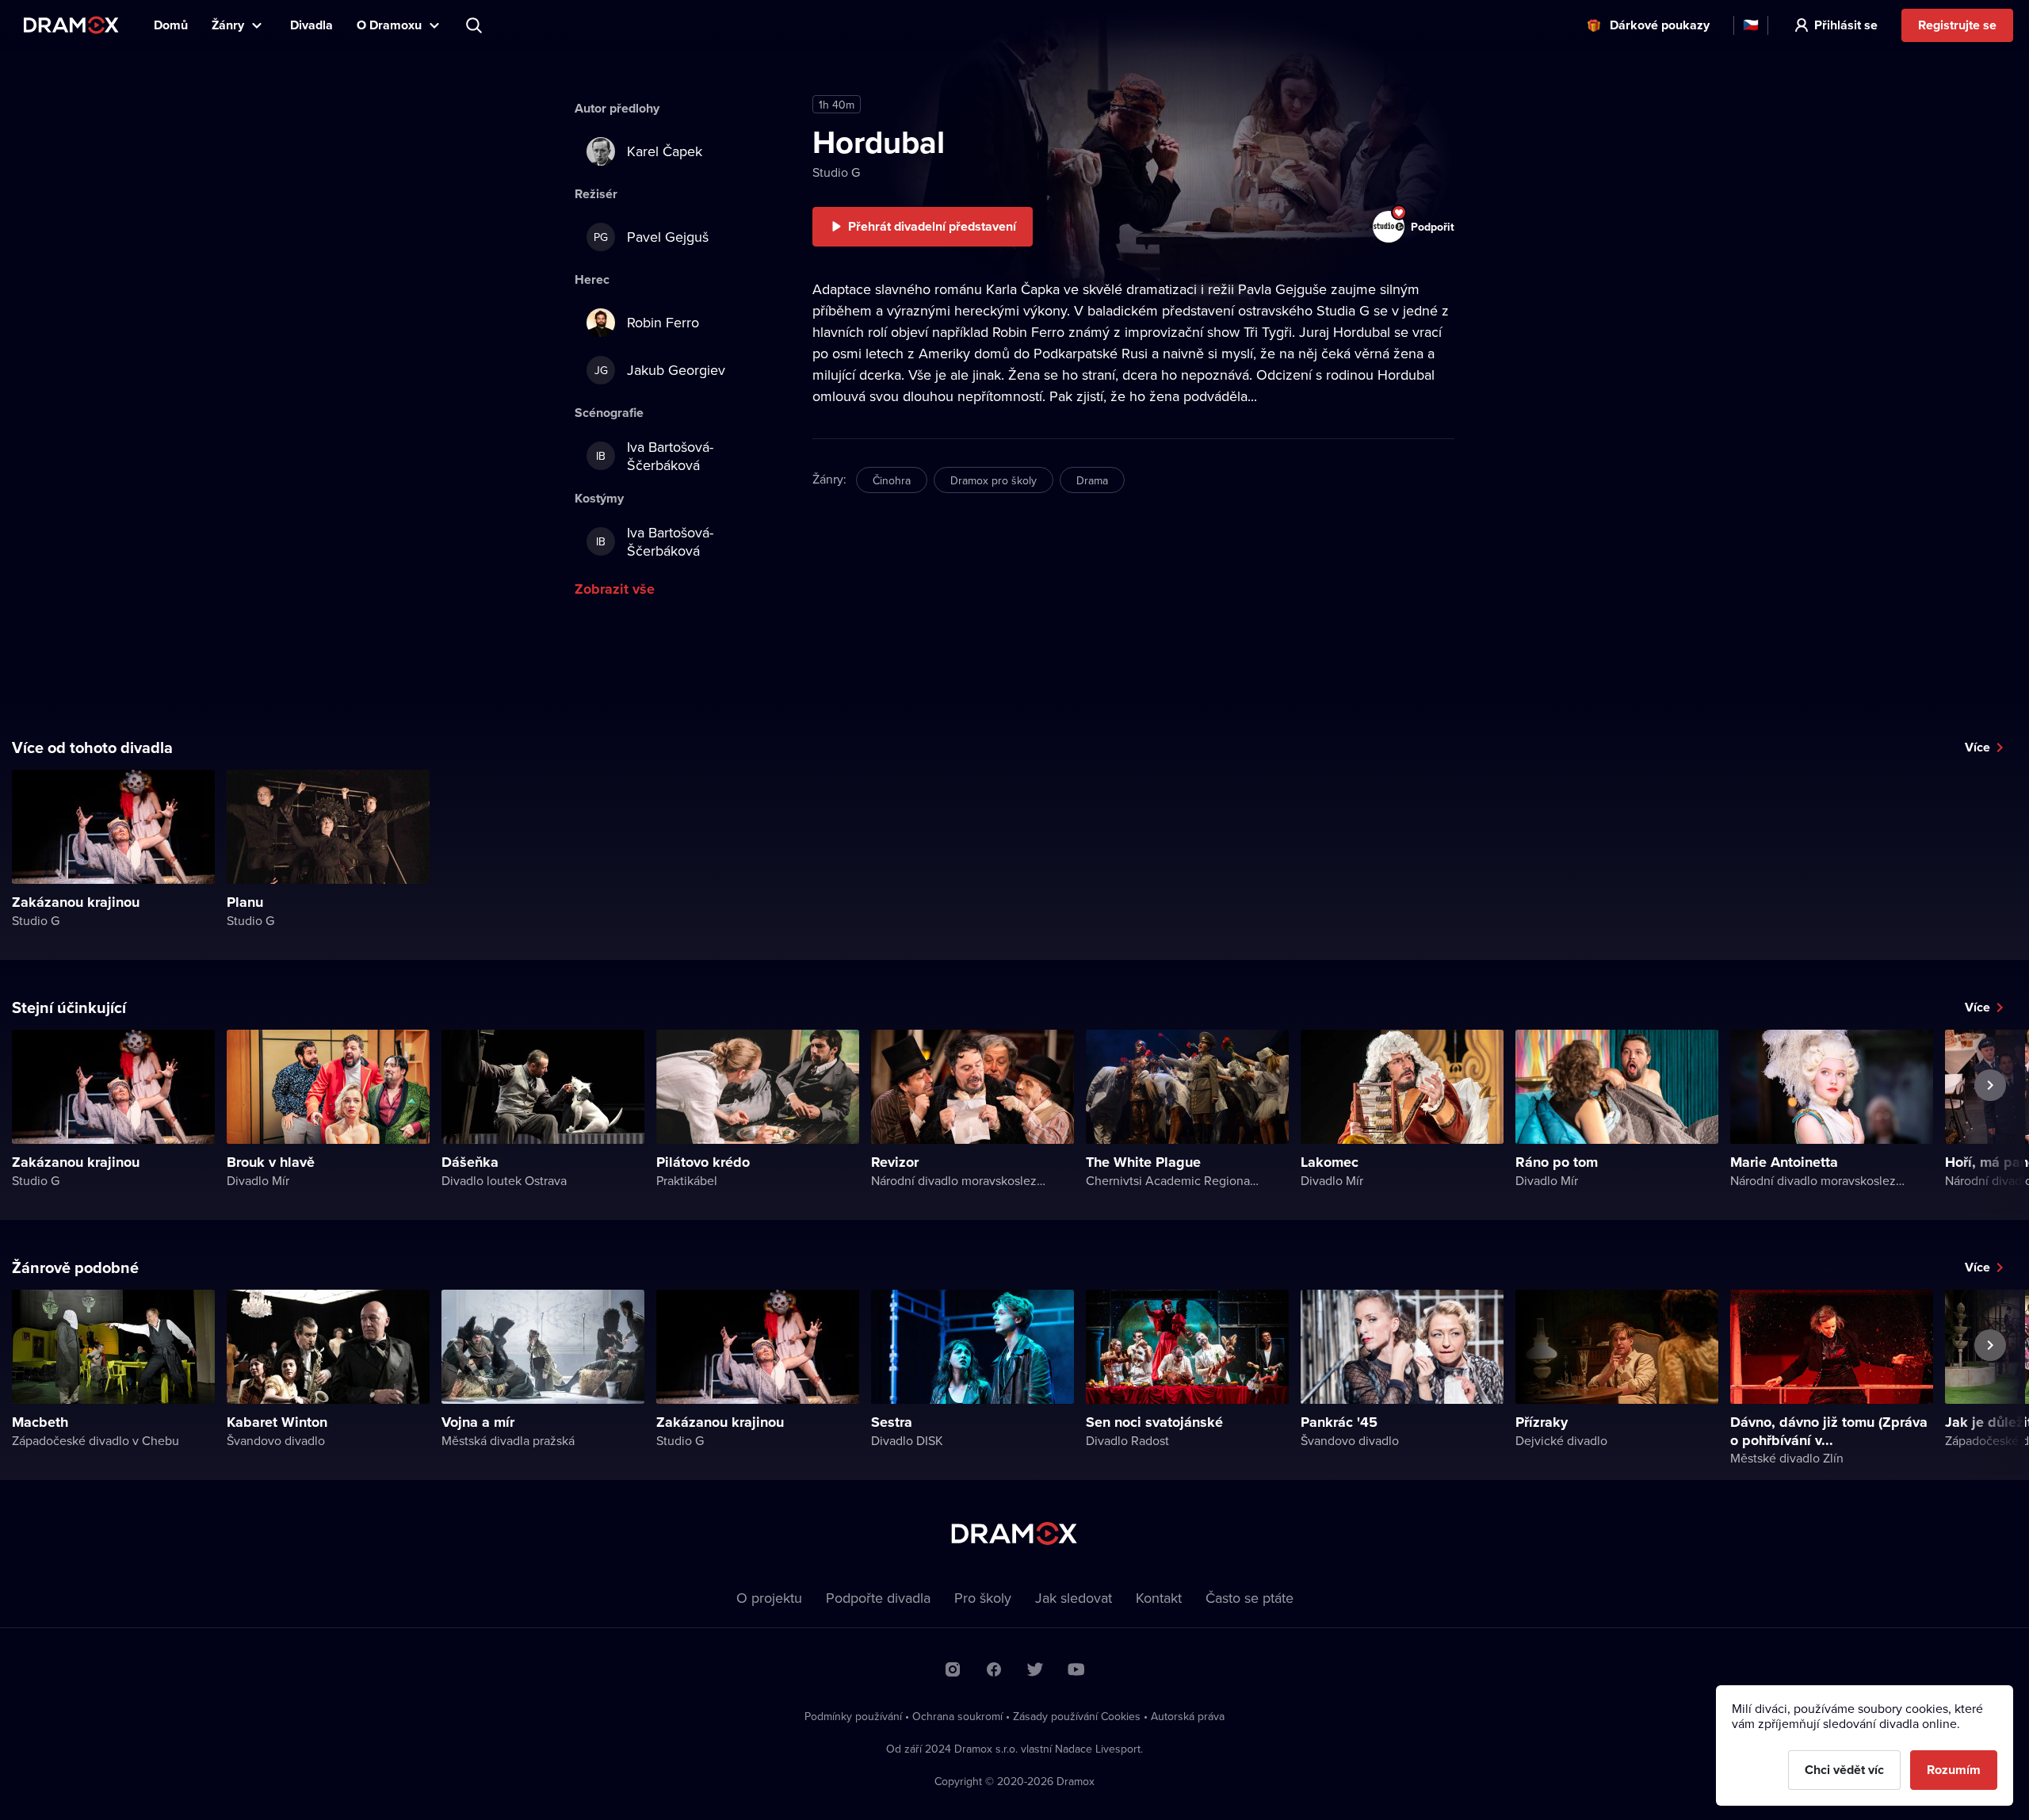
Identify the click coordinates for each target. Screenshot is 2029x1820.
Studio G (836, 172)
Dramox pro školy (993, 480)
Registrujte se (1957, 25)
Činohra (892, 480)
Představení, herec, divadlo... (476, 25)
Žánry (228, 25)
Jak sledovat (1074, 1598)
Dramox (71, 25)
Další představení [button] (1990, 1122)
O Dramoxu (389, 25)
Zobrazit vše (615, 589)
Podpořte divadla (878, 1598)
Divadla (311, 25)
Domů (171, 25)
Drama (1092, 480)
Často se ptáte (1249, 1598)
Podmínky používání (853, 1716)
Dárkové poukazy (1660, 25)
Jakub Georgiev (660, 370)
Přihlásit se (1846, 25)
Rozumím (1954, 1770)
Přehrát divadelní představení (932, 226)
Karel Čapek (665, 151)
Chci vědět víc (1844, 1770)
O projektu (769, 1598)
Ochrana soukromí (957, 1716)
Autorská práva (1188, 1716)
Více (1977, 747)
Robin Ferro (663, 322)
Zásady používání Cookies (1077, 1716)
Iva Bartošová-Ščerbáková (655, 456)
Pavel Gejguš (651, 237)
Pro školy (983, 1598)
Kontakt (1159, 1598)
